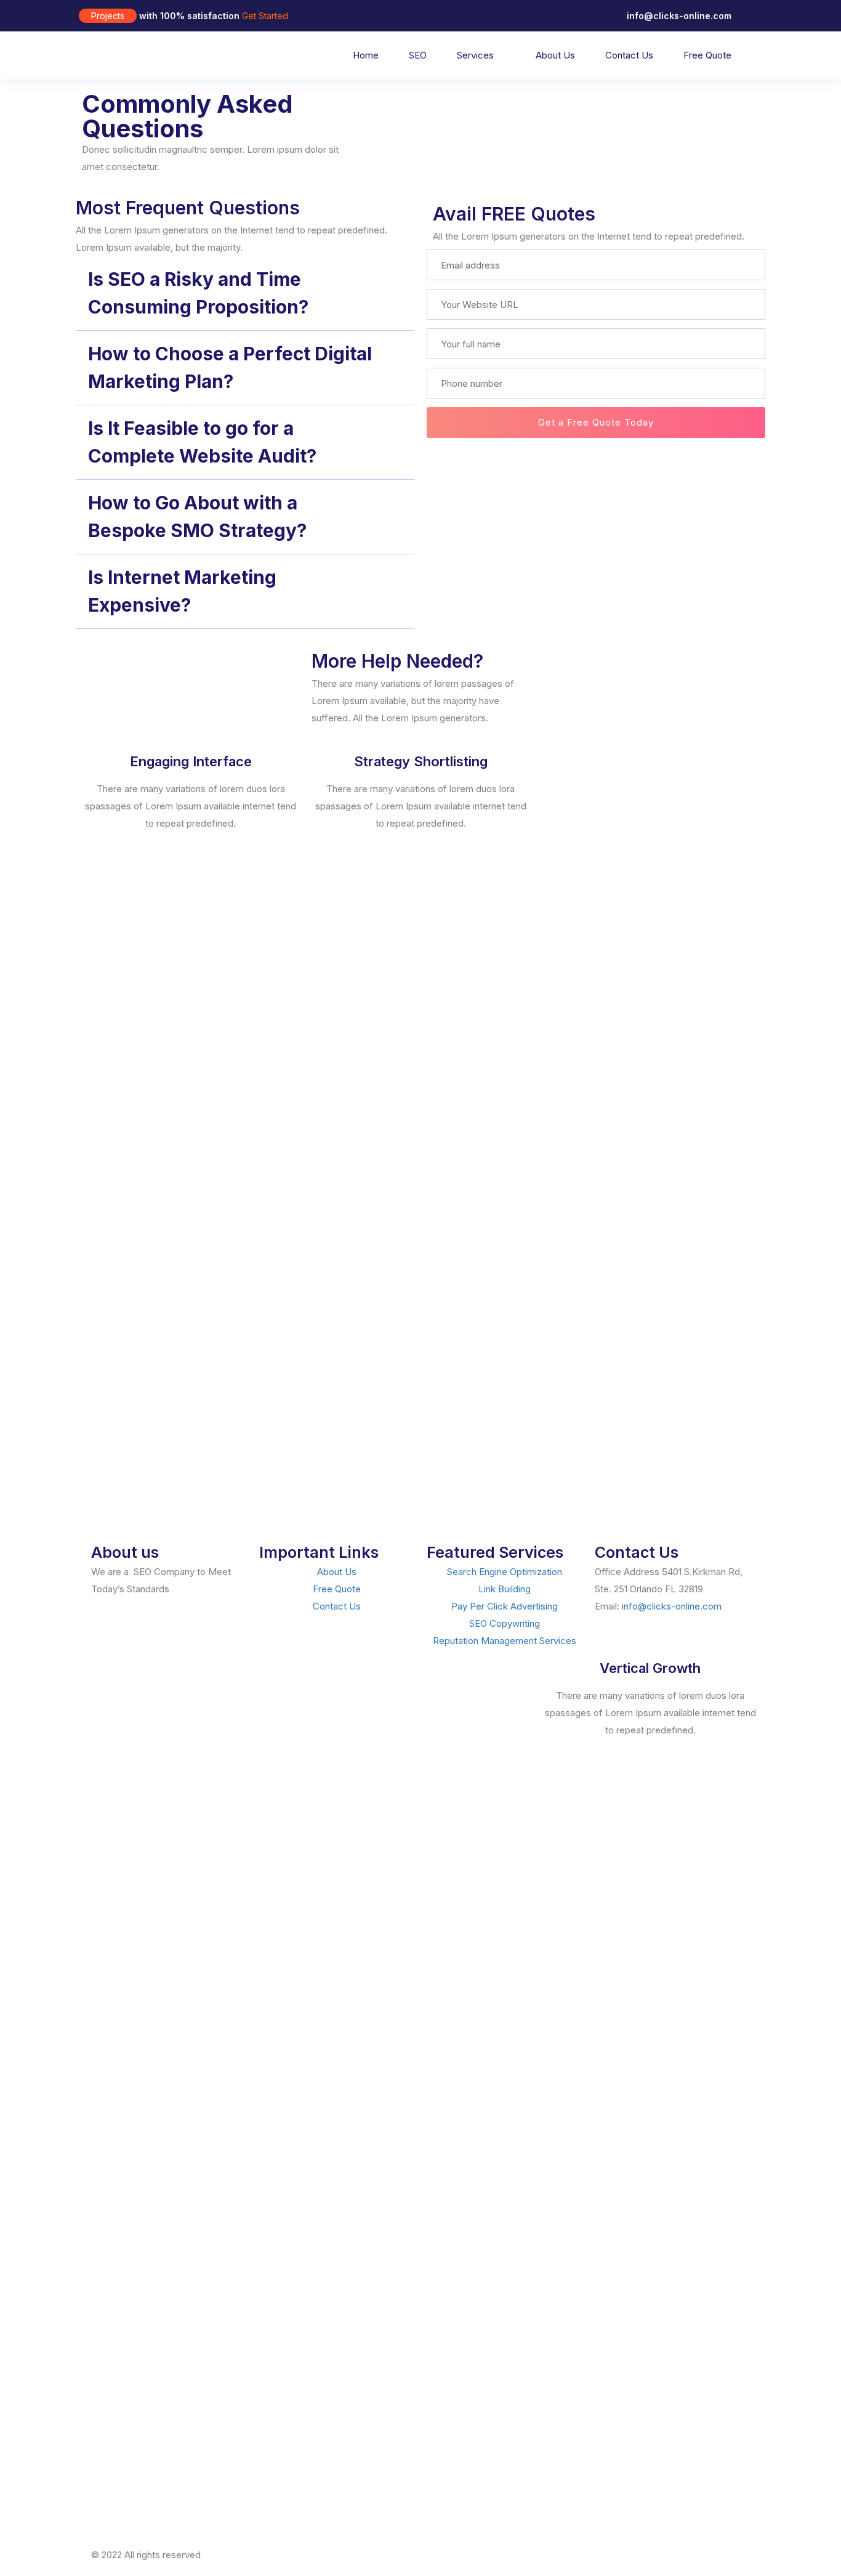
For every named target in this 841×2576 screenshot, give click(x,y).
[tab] (245, 294)
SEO (418, 55)
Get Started (265, 16)
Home (366, 55)
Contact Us (629, 55)
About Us (555, 55)
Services (475, 55)
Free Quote (707, 55)
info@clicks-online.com (672, 1606)
